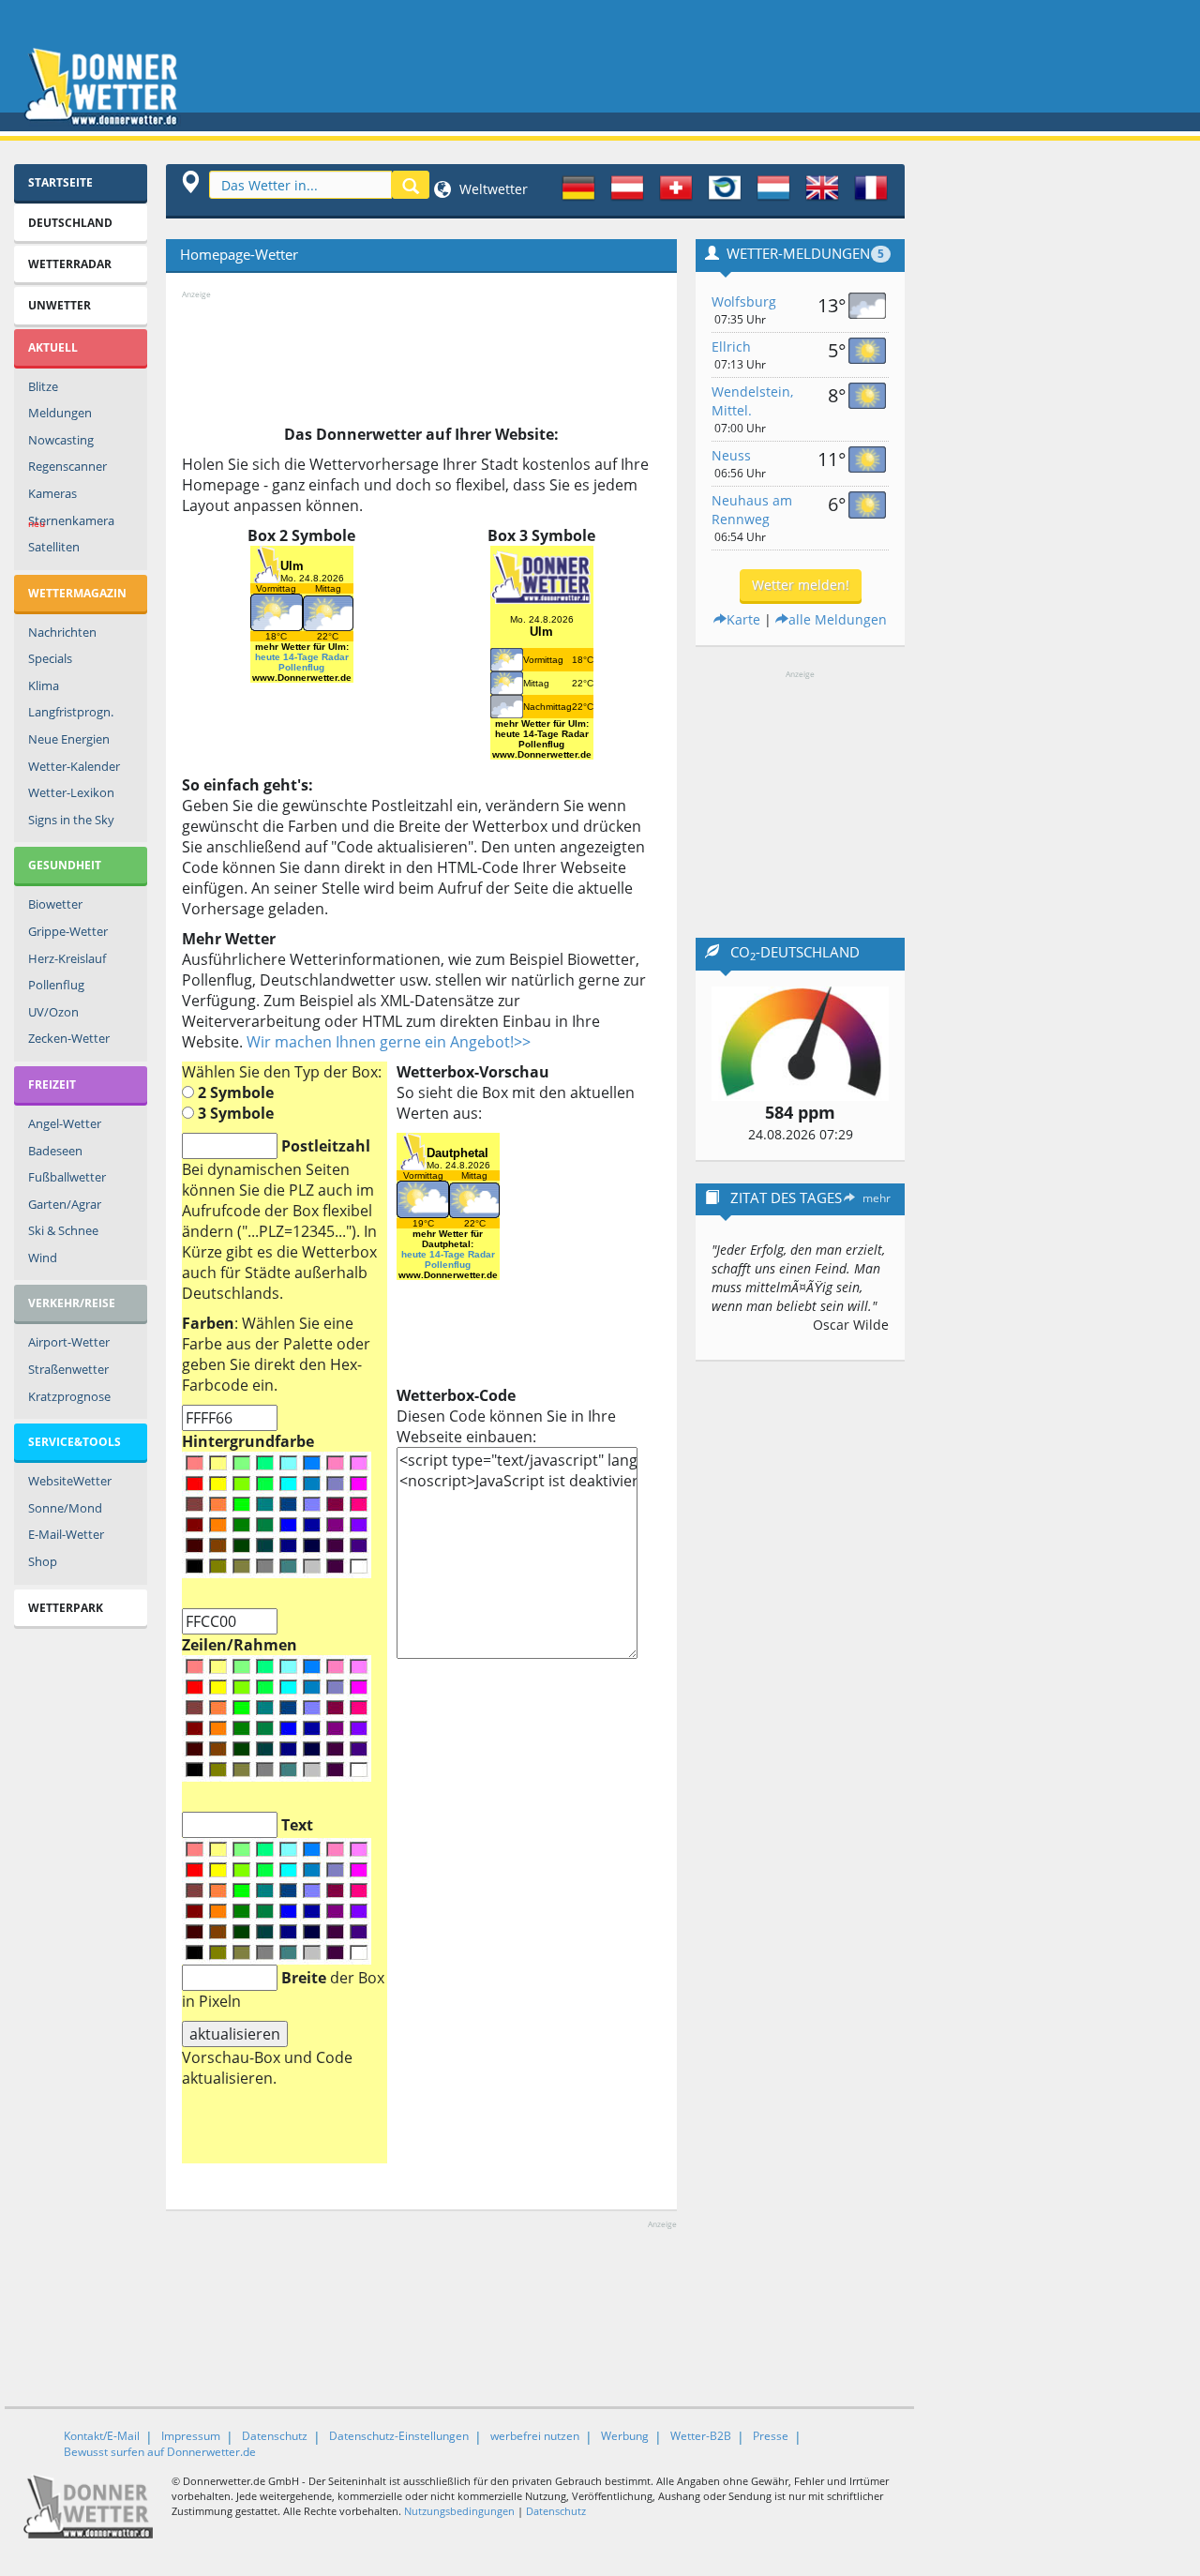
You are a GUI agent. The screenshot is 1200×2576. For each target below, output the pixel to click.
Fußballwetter (67, 1177)
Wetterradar (70, 264)
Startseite (60, 182)
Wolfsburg (744, 301)
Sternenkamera (71, 521)
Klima (44, 685)
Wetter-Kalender (74, 766)
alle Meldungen (838, 619)
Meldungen (60, 413)
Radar (335, 657)
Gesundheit (65, 865)
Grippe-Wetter (68, 931)
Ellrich (731, 346)
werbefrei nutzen (535, 2436)
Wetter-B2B (701, 2436)
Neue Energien (69, 739)
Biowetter (55, 904)
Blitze (43, 386)
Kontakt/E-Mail (102, 2436)
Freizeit (52, 1085)
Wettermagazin (77, 593)
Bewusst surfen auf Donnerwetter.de (160, 2452)
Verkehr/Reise (72, 1303)
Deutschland (70, 223)
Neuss (731, 455)
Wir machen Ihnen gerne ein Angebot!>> (389, 1042)
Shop (43, 1561)
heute (268, 657)
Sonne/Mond (65, 1508)
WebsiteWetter (70, 1481)
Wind (43, 1258)
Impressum (191, 2436)
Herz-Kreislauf (67, 958)
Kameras (52, 493)
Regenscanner (67, 466)
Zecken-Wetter (69, 1038)
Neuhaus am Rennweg (752, 510)
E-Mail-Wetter (66, 1534)
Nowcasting (61, 440)
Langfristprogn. (71, 712)
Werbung (625, 2436)
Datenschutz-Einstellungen (399, 2436)
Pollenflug (56, 985)
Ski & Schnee (63, 1230)
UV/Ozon (53, 1012)
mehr (877, 1198)
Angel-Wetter (65, 1123)
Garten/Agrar (65, 1204)
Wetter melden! (801, 585)
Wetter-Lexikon (71, 792)
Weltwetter (492, 189)
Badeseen (55, 1151)
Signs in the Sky (71, 820)
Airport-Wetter (69, 1342)
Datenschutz (275, 2436)
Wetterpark (66, 1608)
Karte (743, 619)
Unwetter (60, 305)
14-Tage (301, 657)
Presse (771, 2436)
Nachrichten (62, 632)
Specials (50, 658)
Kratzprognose (69, 1396)
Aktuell (53, 347)
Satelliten (54, 547)
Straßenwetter (68, 1369)
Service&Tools (75, 1442)
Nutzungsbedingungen (459, 2511)
